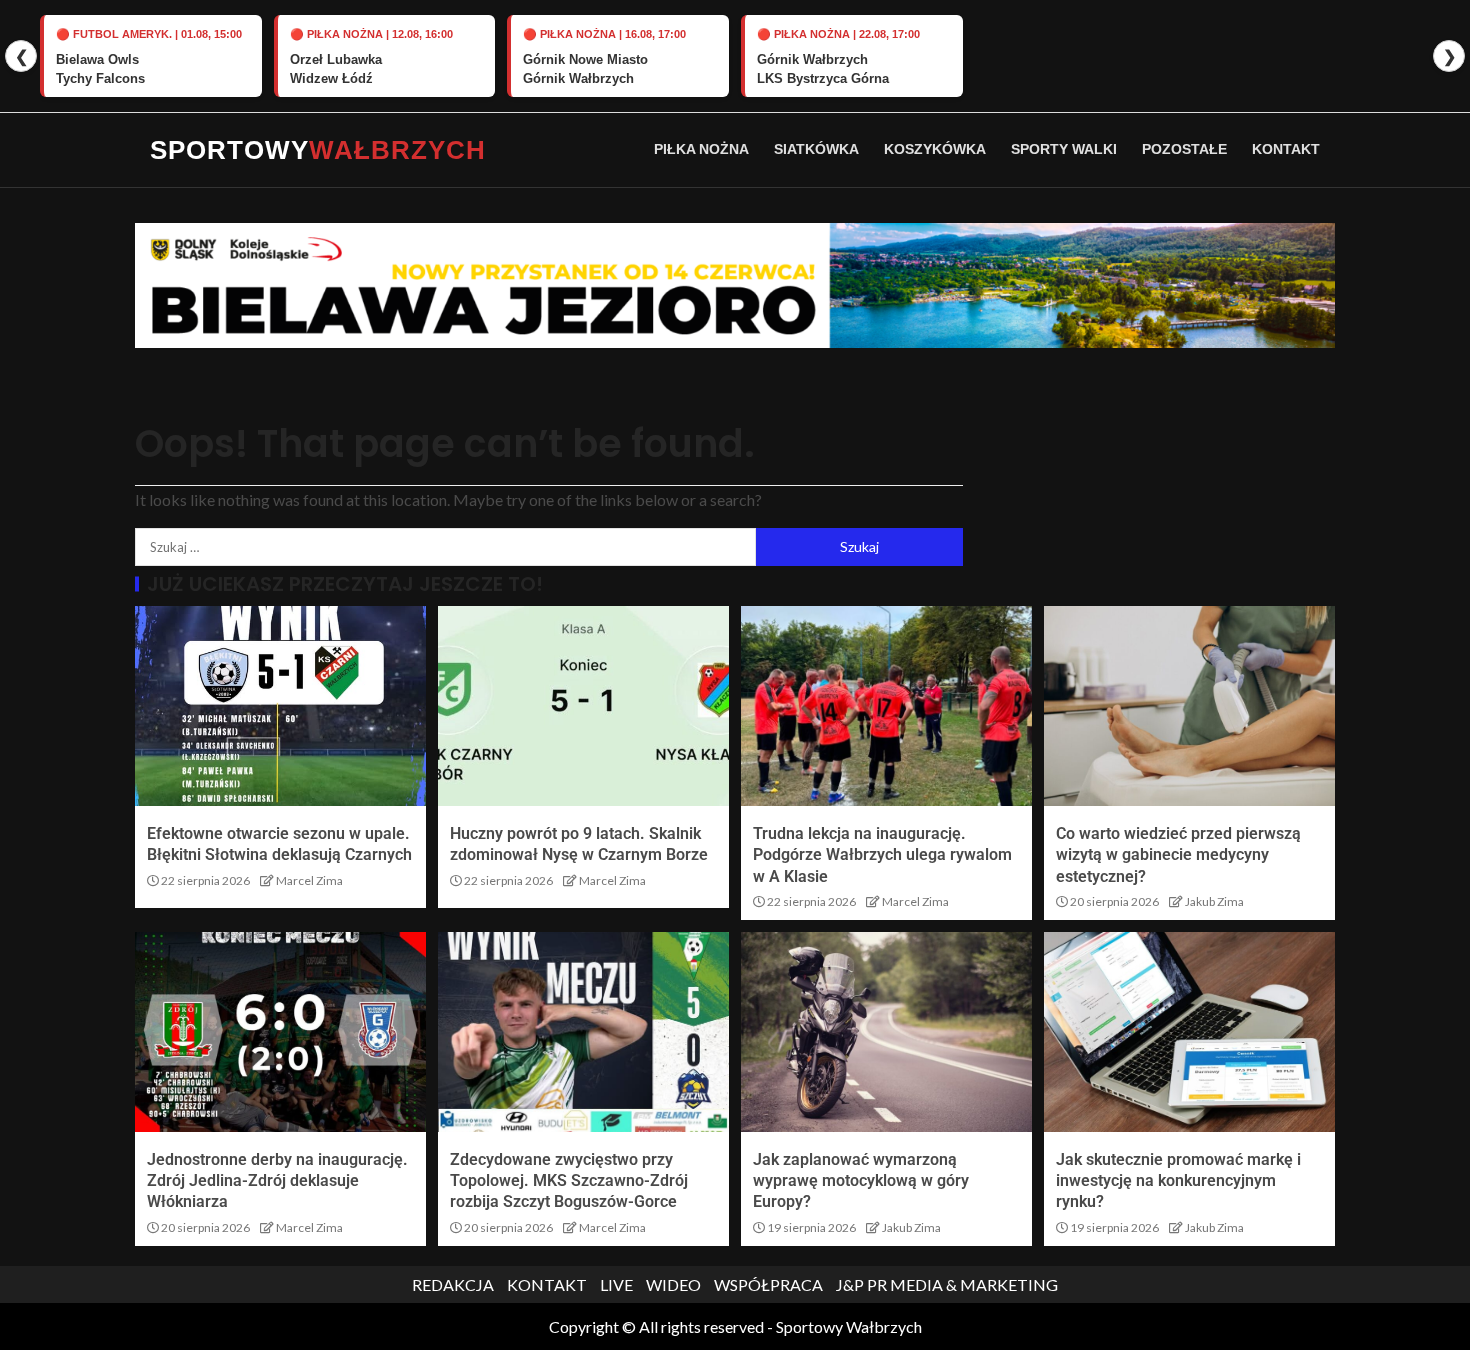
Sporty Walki (1064, 149)
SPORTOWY (318, 150)
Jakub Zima (1214, 901)
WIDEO (673, 1284)
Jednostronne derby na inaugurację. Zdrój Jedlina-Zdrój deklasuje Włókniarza (277, 1181)
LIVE (616, 1284)
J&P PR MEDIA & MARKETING (947, 1284)
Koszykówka (935, 149)
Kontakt (1286, 149)
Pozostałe (1184, 149)
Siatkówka (816, 149)
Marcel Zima (309, 880)
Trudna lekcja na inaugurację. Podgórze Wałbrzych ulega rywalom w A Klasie (882, 855)
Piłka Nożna (701, 149)
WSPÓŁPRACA (768, 1284)
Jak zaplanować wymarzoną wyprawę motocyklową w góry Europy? (861, 1181)
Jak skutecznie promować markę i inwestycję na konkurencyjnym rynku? (1178, 1181)
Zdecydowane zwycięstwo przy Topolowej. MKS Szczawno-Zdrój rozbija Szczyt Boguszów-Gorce (569, 1181)
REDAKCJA (453, 1284)
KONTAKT (547, 1284)
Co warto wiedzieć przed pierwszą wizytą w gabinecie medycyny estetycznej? (1178, 855)
